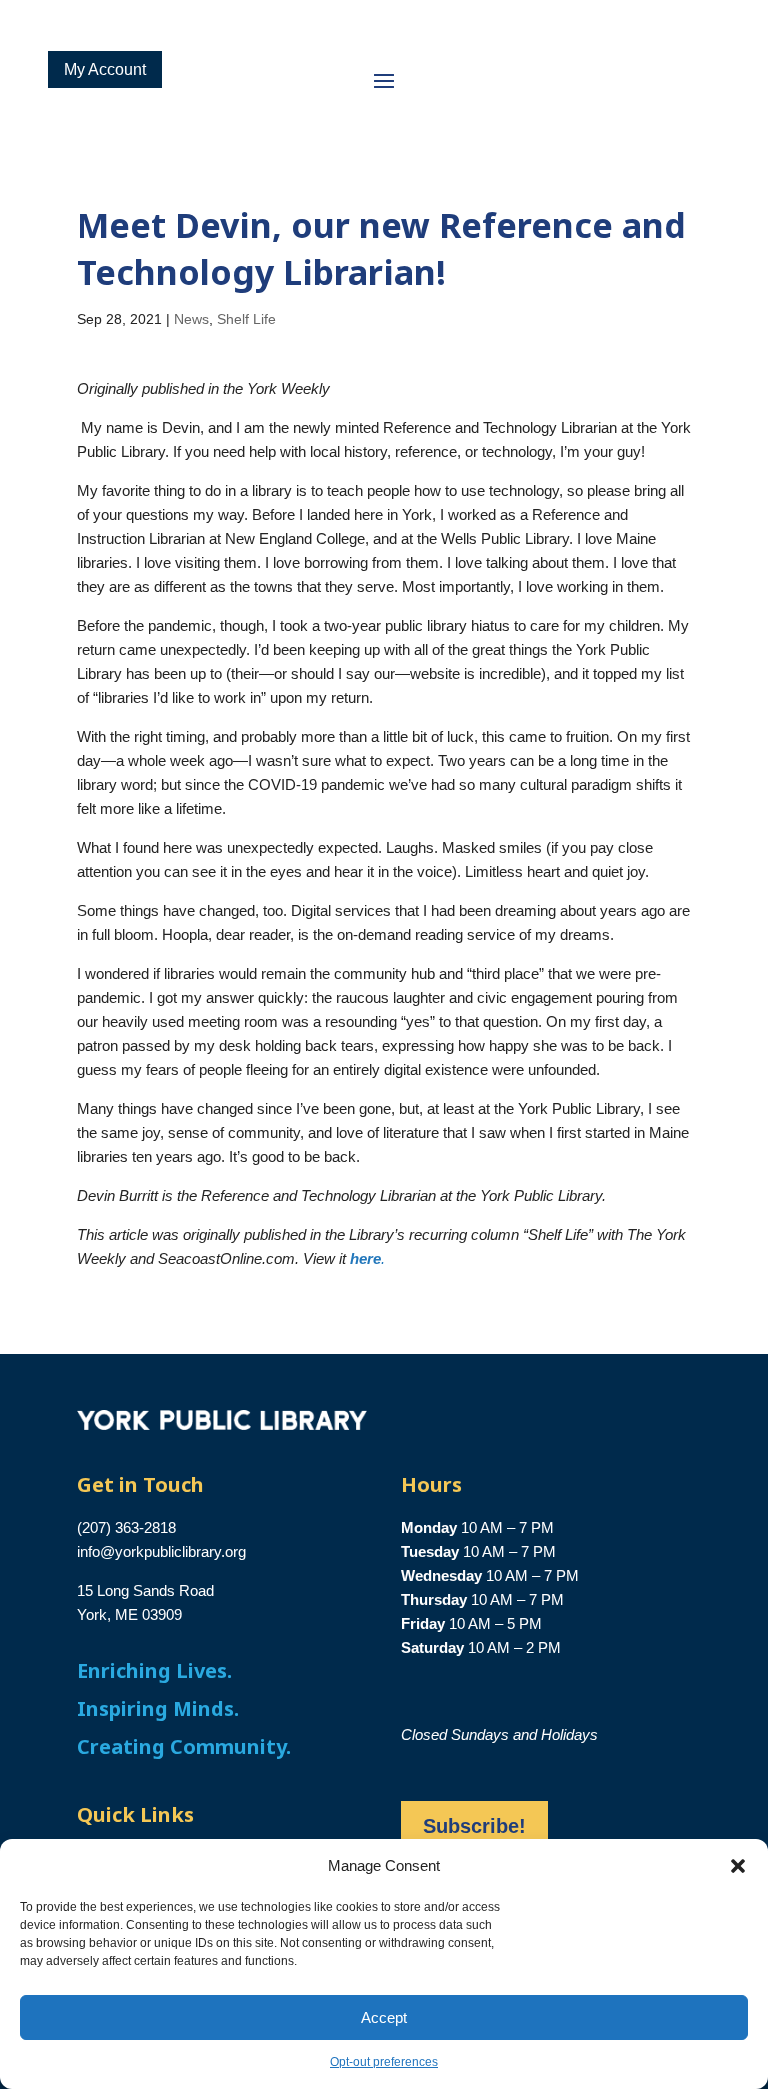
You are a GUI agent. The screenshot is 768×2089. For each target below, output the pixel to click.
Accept (384, 2017)
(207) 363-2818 (126, 1527)
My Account (105, 69)
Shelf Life (246, 319)
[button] (738, 1866)
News (191, 319)
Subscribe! (474, 1826)
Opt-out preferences (384, 2062)
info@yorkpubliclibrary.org (161, 1551)
